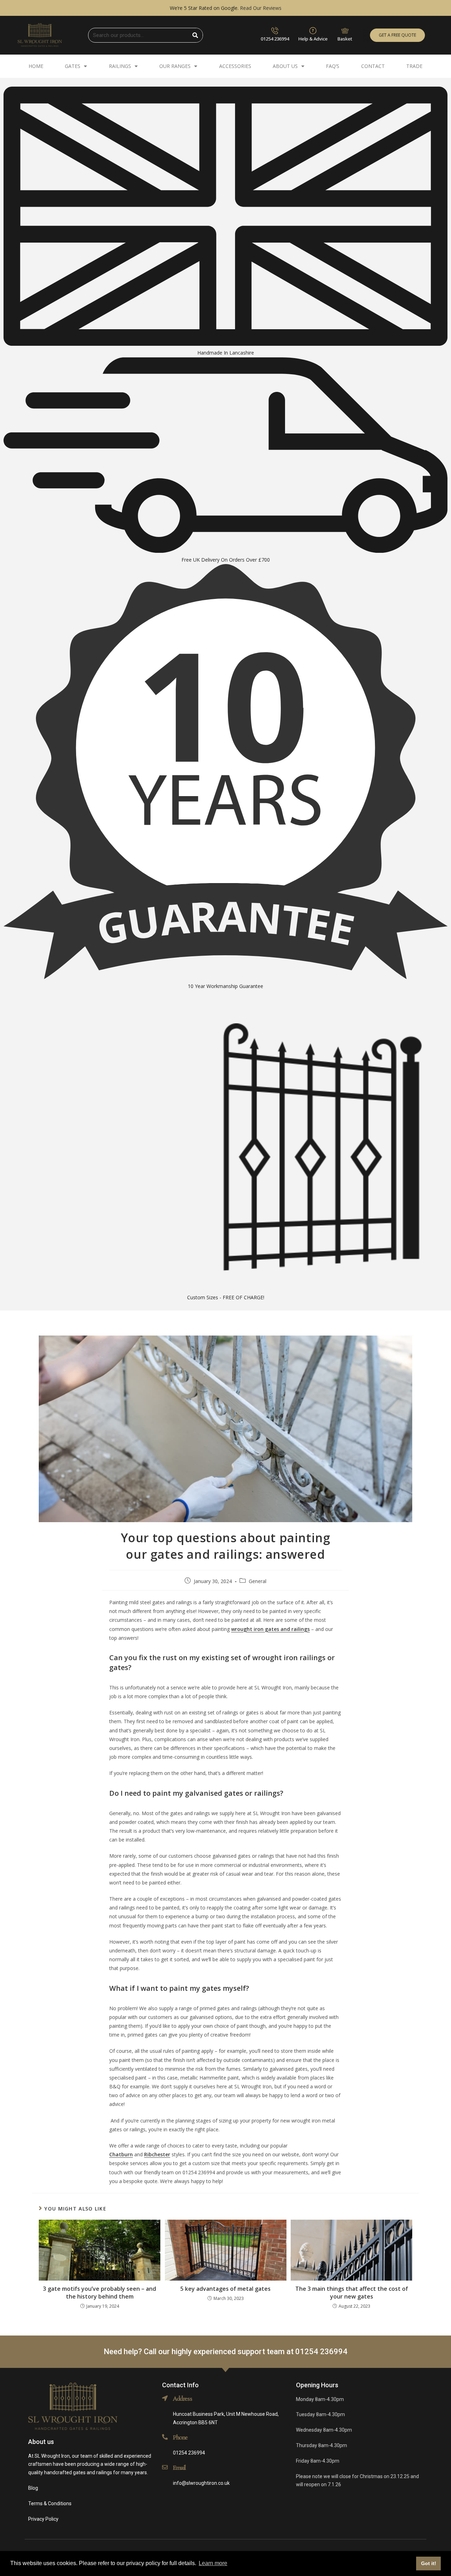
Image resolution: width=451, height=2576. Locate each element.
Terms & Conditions (50, 2503)
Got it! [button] (429, 2563)
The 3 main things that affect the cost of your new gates (352, 2293)
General (258, 1581)
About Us (285, 66)
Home (36, 66)
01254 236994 (275, 39)
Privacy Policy (43, 2519)
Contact (373, 66)
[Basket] (345, 31)
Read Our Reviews (261, 8)
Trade (414, 66)
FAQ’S (333, 66)
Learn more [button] (213, 2563)
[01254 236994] (275, 31)
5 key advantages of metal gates (225, 2289)
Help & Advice (313, 39)
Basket (345, 39)
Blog (33, 2488)
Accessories (235, 66)
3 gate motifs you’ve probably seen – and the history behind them (100, 2293)
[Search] (196, 35)
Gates (73, 66)
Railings (120, 66)
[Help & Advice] (313, 31)
